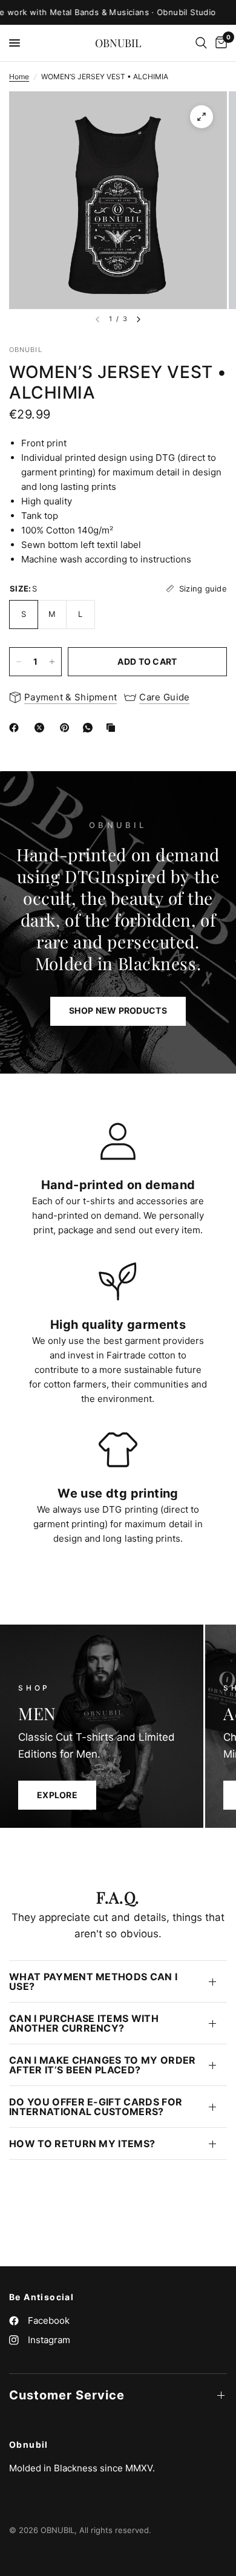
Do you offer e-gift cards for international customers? (96, 2107)
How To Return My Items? (82, 2144)
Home (19, 77)
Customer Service (67, 2395)
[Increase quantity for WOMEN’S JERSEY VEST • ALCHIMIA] (52, 662)
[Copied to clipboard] (113, 728)
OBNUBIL (118, 43)
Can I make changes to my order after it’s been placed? (103, 2065)
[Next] (139, 319)
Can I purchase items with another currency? (84, 2023)
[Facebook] (16, 728)
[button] (118, 1011)
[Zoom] (202, 117)
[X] (42, 728)
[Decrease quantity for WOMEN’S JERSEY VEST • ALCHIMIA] (19, 662)
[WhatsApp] (90, 728)
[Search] (201, 43)
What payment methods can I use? (93, 1981)
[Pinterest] (67, 728)
